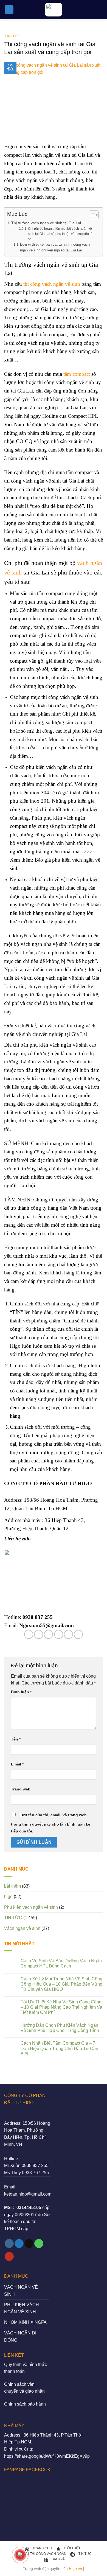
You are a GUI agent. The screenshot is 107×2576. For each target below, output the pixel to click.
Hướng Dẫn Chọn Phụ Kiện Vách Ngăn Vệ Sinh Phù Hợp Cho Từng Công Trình (60, 2028)
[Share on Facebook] (39, 1634)
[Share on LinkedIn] (78, 1634)
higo (8, 1897)
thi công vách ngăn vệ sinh (52, 284)
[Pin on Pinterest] (68, 1634)
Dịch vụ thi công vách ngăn (41, 2554)
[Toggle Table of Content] (91, 215)
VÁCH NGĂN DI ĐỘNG (20, 2337)
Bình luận (21, 1692)
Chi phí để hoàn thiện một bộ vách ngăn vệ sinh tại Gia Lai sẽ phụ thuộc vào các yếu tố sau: (60, 234)
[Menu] (9, 10)
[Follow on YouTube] (9, 2257)
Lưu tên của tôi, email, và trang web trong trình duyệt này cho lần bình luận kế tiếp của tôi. (51, 1823)
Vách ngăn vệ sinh (22, 1928)
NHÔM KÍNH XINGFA (25, 2322)
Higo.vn (75, 2569)
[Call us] (39, 2244)
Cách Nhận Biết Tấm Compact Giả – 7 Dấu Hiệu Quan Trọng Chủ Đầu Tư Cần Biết (59, 2048)
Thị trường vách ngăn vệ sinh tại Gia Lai (46, 223)
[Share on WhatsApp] (29, 1634)
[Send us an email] (29, 2244)
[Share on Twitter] (48, 1634)
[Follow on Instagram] (9, 2244)
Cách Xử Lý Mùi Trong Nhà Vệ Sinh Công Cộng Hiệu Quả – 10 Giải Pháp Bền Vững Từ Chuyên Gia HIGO (61, 1984)
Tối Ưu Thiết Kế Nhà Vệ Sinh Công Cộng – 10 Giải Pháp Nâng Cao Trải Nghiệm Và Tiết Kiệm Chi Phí (61, 2007)
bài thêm (12, 1886)
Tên (16, 1739)
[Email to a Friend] (59, 1634)
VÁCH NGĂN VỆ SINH (21, 2291)
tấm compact (77, 374)
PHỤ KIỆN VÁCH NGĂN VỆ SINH (22, 2308)
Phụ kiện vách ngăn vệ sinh (31, 1907)
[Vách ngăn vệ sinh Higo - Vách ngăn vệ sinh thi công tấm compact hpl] (54, 10)
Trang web (21, 1789)
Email (17, 1764)
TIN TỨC (13, 36)
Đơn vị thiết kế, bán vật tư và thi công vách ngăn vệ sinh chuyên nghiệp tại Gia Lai (55, 247)
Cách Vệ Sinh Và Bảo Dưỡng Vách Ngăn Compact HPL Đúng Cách (61, 1963)
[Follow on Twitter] (19, 2244)
